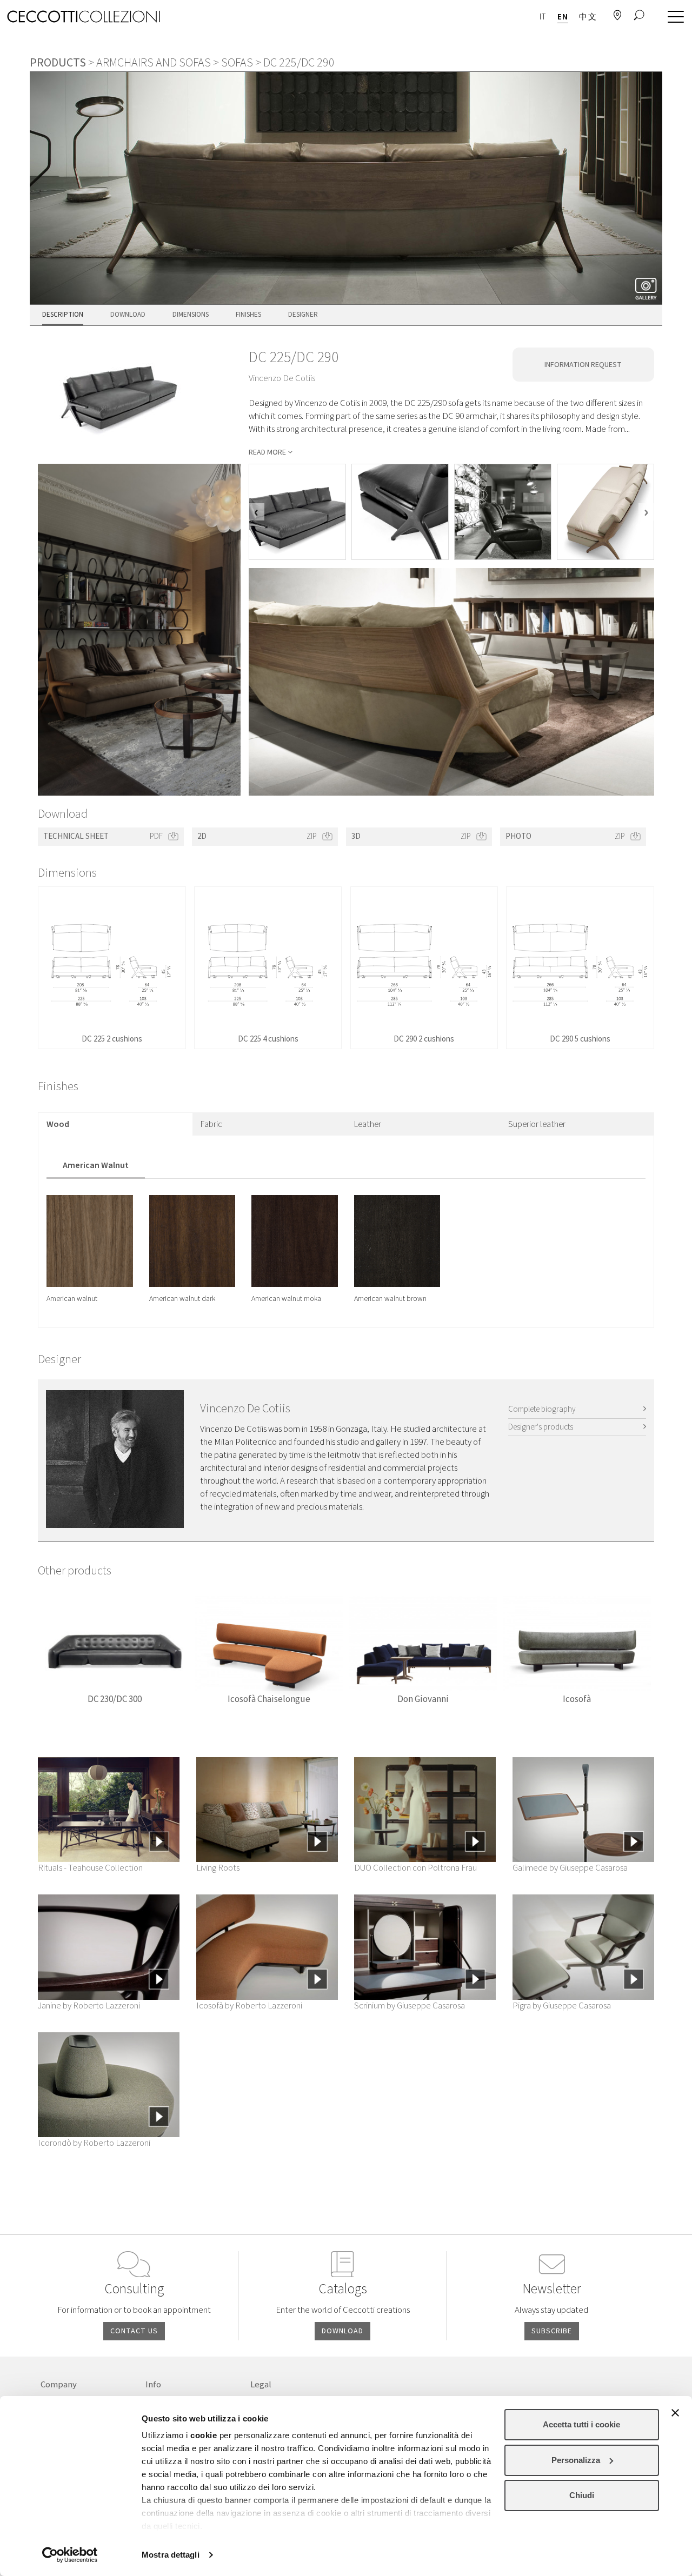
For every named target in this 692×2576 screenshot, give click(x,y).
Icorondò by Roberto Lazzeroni (94, 2143)
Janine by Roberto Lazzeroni (89, 2006)
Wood (58, 1124)
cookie (204, 2435)
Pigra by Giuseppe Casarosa (562, 2006)
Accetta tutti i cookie (581, 2424)
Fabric (211, 1124)
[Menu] (673, 17)
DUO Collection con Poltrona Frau (415, 1868)
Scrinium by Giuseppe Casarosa (410, 2006)
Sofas (237, 63)
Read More (267, 452)
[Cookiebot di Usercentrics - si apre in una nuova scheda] (70, 2555)
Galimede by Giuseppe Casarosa (570, 1868)
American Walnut (96, 1165)
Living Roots (218, 1868)
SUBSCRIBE (552, 2331)
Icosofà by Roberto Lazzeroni (249, 2006)
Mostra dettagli (171, 2555)
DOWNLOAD (342, 2331)
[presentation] (257, 512)
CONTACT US (134, 2331)
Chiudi (582, 2495)
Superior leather (537, 1124)
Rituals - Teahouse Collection (90, 1868)
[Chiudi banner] (675, 2413)
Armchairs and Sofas (154, 63)
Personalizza (576, 2460)
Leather (368, 1124)
